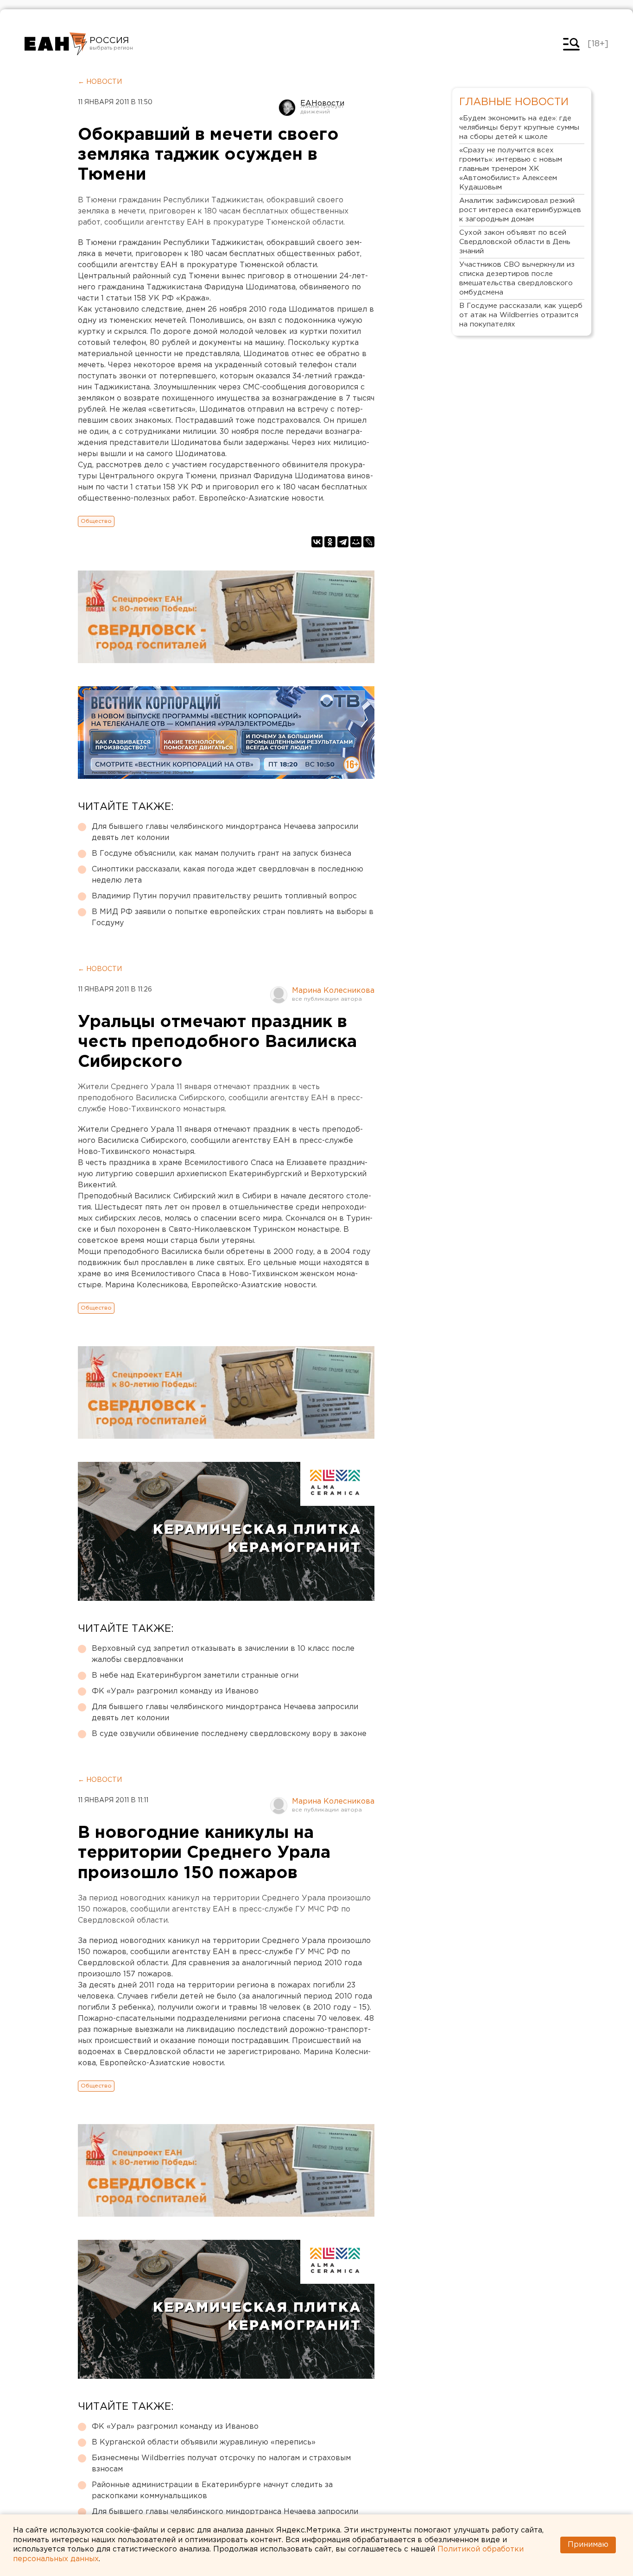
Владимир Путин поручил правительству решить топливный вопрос (224, 896)
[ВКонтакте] (317, 542)
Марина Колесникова (333, 991)
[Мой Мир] (356, 542)
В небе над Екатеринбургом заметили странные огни (195, 1676)
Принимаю (588, 2545)
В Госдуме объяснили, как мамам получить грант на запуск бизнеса (222, 854)
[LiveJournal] (369, 542)
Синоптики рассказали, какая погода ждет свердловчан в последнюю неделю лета (228, 875)
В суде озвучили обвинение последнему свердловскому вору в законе (229, 1734)
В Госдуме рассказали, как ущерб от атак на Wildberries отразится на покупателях (521, 315)
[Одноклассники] (330, 542)
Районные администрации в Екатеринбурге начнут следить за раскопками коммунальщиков (212, 2491)
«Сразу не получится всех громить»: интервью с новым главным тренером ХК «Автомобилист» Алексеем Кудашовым (511, 169)
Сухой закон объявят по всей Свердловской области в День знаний (515, 242)
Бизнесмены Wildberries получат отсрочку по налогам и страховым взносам (221, 2464)
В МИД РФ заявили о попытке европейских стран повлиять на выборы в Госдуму (233, 918)
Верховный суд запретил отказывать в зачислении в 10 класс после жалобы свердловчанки (223, 1654)
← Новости (100, 82)
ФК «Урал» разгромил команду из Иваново (175, 1691)
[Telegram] (343, 542)
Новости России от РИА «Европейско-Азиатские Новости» (56, 44)
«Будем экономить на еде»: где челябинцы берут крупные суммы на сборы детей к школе (519, 128)
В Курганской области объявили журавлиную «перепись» (204, 2442)
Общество (96, 521)
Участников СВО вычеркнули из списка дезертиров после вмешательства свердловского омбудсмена (517, 279)
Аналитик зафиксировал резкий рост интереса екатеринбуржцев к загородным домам (520, 210)
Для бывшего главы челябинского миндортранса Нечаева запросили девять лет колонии (225, 832)
